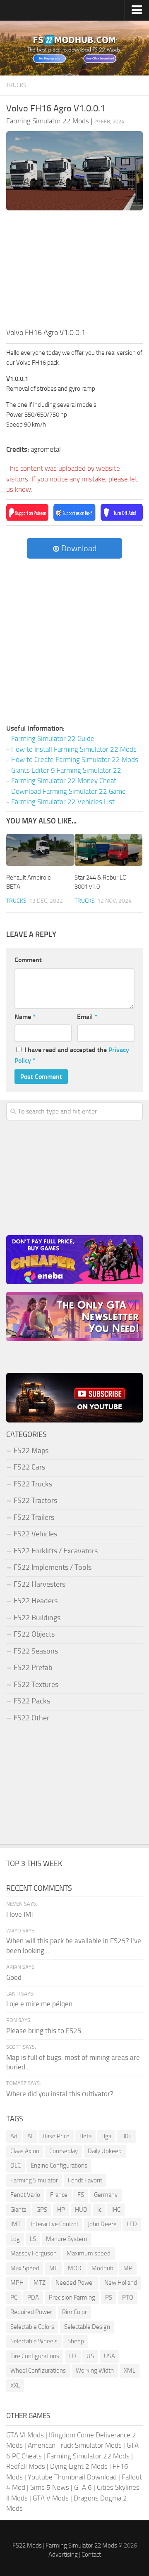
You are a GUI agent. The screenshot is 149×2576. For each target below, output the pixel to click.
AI (30, 2136)
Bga (106, 2136)
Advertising (63, 2555)
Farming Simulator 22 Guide (53, 738)
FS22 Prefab (33, 1668)
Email (87, 1017)
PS (109, 2298)
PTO (128, 2298)
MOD (75, 2268)
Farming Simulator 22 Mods (88, 2456)
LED (132, 2224)
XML (130, 2371)
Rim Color (74, 2312)
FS (81, 2195)
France (59, 2195)
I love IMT (20, 1914)
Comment (28, 960)
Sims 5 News (50, 2487)
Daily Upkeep (105, 2151)
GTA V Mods (51, 2498)
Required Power (31, 2312)
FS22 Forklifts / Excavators (56, 1551)
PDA (33, 2298)
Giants (18, 2210)
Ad (14, 2136)
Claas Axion (25, 2151)
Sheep (76, 2341)
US (90, 2356)
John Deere (102, 2224)
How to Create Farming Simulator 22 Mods (75, 760)
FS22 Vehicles (35, 1534)
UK (73, 2356)
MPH (17, 2283)
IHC (116, 2210)
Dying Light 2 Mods (79, 2466)
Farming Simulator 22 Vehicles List (63, 802)
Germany (106, 2195)
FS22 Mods (27, 2545)
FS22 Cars (29, 1467)
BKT (126, 2136)
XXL (15, 2385)
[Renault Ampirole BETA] (40, 850)
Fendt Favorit (85, 2180)
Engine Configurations (59, 2166)
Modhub (102, 2268)
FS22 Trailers (34, 1517)
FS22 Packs (32, 1701)
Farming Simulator (34, 2180)
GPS (42, 2210)
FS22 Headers (36, 1601)
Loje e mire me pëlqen (39, 2004)
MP (128, 2268)
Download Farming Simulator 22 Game (68, 791)
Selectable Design (87, 2327)
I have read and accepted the (72, 1055)
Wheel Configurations (38, 2371)
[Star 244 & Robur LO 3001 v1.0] (108, 850)
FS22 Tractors (35, 1500)
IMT (16, 2224)
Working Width (95, 2371)
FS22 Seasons (36, 1651)
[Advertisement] (74, 271)
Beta (85, 2136)
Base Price (56, 2136)
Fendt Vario (25, 2195)
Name (25, 1017)
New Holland (121, 2283)
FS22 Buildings (37, 1618)
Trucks (16, 85)
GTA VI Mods (25, 2435)
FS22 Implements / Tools (53, 1567)
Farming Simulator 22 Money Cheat (64, 781)
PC (14, 2298)
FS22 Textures (36, 1684)
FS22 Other (31, 1718)
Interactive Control (54, 2224)
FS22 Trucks (33, 1484)
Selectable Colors (32, 2327)
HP (61, 2210)
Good (14, 1977)
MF (54, 2268)
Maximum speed (89, 2253)
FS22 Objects (34, 1634)
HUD (81, 2210)
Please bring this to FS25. (45, 2031)
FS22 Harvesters (40, 1584)
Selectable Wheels (34, 2341)
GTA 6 (83, 2487)
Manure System (67, 2239)
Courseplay (64, 2151)
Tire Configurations (35, 2356)
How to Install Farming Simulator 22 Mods (74, 749)
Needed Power (75, 2283)
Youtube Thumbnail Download (72, 2477)
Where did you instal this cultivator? (60, 2094)
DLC (16, 2166)
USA (109, 2356)
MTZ (40, 2283)
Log (15, 2239)
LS (33, 2239)
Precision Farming (72, 2298)
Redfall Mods (26, 2466)
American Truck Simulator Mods (75, 2445)
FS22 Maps (31, 1451)
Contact (91, 2555)
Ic (99, 2210)
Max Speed (25, 2268)
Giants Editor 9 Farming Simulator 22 (66, 770)
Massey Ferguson (34, 2253)
